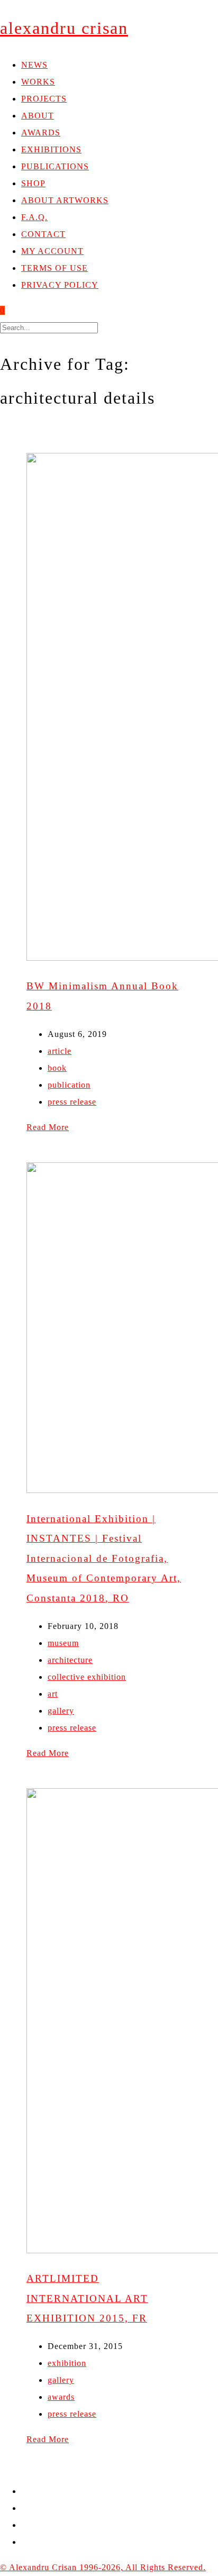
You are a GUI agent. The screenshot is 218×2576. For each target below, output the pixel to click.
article (60, 1051)
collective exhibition (87, 1677)
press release (72, 1102)
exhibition (67, 2363)
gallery (61, 1711)
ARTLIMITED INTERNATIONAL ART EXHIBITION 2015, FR (87, 2298)
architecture (70, 1660)
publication (69, 1085)
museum (63, 1643)
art (53, 1694)
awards (61, 2397)
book (57, 1068)
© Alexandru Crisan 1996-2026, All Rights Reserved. (103, 2567)
